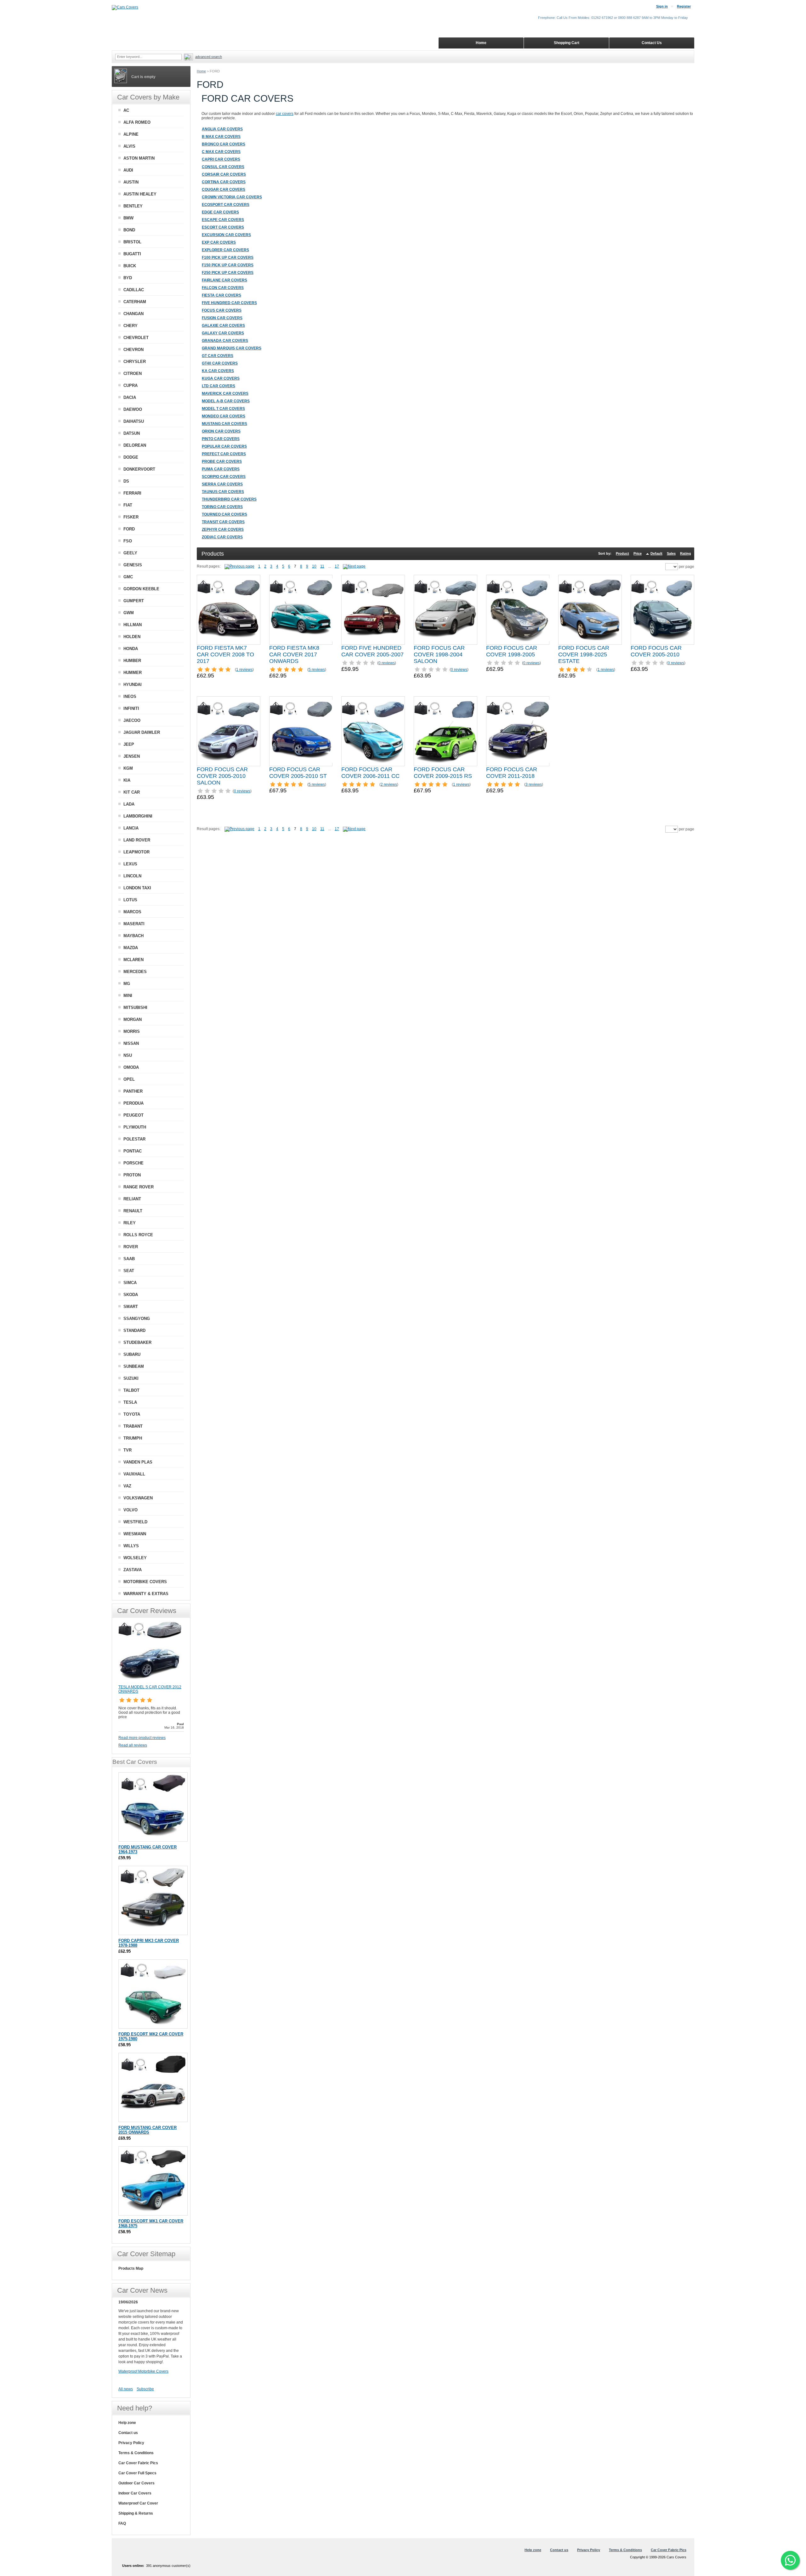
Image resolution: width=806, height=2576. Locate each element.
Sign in (662, 6)
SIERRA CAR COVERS (222, 484)
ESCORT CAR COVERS (223, 227)
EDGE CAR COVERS (220, 212)
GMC (128, 577)
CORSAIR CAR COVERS (224, 174)
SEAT (129, 1271)
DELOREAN (135, 445)
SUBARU (132, 1354)
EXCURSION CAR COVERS (226, 235)
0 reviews (387, 663)
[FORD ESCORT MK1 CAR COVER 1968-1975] (153, 2181)
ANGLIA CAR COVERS (222, 129)
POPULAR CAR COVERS (224, 446)
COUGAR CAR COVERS (224, 190)
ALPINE (131, 134)
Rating (686, 553)
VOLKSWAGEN (138, 1498)
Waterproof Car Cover (138, 2503)
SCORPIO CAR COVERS (224, 477)
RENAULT (133, 1211)
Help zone (127, 2423)
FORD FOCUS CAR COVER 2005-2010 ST (298, 773)
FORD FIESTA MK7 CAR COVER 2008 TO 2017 (225, 654)
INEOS (130, 696)
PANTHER (133, 1091)
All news (126, 2389)
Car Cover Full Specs (137, 2473)
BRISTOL (132, 242)
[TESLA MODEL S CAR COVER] (150, 1682)
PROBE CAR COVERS (222, 461)
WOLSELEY (135, 1558)
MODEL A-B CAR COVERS (226, 401)
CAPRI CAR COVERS (221, 159)
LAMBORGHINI (138, 816)
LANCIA (131, 828)
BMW (128, 218)
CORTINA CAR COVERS (224, 182)
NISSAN (131, 1043)
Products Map (131, 2268)
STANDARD (134, 1330)
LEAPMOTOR (136, 852)
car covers (285, 114)
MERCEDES (135, 972)
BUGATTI (132, 254)
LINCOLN (132, 876)
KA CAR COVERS (218, 371)
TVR (128, 1450)
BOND (129, 230)
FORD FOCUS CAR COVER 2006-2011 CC (370, 773)
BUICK (130, 266)
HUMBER (132, 661)
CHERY (131, 326)
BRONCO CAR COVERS (224, 144)
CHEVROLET (136, 338)
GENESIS (133, 565)
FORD (129, 529)
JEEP (129, 744)
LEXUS (130, 864)
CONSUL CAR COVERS (223, 167)
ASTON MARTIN (139, 158)
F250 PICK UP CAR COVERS (228, 273)
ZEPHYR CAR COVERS (223, 529)
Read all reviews (133, 1745)
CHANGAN (133, 314)
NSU (128, 1055)
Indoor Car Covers (135, 2493)
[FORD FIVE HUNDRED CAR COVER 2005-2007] (373, 610)
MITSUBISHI (135, 1008)
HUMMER (133, 673)
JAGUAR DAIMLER (142, 732)
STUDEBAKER (137, 1342)
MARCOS (132, 912)
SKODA (131, 1295)
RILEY (130, 1223)
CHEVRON (133, 350)
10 (314, 566)
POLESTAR (134, 1139)
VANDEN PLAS (138, 1462)
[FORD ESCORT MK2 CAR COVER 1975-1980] (153, 1994)
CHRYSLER (135, 362)
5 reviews (317, 670)
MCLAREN (133, 960)
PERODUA (133, 1103)
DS (126, 481)
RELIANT (132, 1199)
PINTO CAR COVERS (221, 439)
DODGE (131, 457)
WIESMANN (135, 1534)
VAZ (127, 1486)
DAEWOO (133, 409)
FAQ (122, 2523)
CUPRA (131, 385)
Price (638, 553)
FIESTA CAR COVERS (221, 295)
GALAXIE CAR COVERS (223, 326)
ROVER (131, 1247)
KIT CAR (132, 792)
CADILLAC (134, 290)
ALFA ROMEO (137, 122)
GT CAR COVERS (218, 356)
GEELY (130, 553)
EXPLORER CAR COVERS (225, 250)
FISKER (131, 517)
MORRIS (132, 1031)
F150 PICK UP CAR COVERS (228, 265)
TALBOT (131, 1390)
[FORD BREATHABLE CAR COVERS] (354, 566)
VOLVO (131, 1510)
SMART (131, 1307)
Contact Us (652, 43)
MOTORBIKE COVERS (145, 1582)
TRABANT (133, 1426)
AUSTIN (131, 182)
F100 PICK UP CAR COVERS (228, 258)
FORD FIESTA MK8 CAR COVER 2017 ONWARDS (294, 654)
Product (622, 553)
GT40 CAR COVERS (220, 363)
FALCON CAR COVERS (223, 288)
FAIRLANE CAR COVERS (224, 280)
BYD (128, 278)
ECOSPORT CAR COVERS (226, 205)
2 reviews (389, 784)
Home (201, 71)
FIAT (128, 505)
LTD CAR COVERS (219, 386)
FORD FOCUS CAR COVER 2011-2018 (512, 773)
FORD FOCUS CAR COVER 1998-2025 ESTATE (584, 654)
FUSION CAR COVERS (222, 318)
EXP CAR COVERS (219, 242)
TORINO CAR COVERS (222, 507)
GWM (129, 613)
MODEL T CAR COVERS (223, 409)
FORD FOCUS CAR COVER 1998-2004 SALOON (439, 654)
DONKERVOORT (139, 469)
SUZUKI (131, 1378)
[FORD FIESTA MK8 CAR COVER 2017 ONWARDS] (301, 610)
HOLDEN (132, 637)
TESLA (130, 1402)
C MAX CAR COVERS (221, 152)
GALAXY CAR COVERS (223, 333)
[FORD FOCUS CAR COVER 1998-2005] (518, 610)
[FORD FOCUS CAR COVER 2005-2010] (662, 610)
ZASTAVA (133, 1570)
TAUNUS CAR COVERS (223, 492)
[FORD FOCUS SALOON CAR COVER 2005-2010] (229, 731)
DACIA (130, 397)
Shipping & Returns (136, 2513)
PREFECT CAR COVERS (224, 454)
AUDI (128, 170)
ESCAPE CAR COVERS (223, 220)
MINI (128, 996)
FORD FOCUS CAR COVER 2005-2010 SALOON (222, 776)
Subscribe (145, 2389)
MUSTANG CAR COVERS (224, 424)
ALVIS (129, 146)
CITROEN (133, 374)
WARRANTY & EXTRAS (146, 1594)
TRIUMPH (133, 1438)
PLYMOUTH (135, 1127)
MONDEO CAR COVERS (224, 416)
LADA (129, 804)
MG (127, 984)
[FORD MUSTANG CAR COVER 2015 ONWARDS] (153, 2087)
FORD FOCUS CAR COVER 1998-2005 (512, 651)
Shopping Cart (567, 43)
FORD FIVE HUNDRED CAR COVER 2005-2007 (372, 651)
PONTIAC (133, 1151)
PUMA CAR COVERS (221, 469)
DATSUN (132, 433)
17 (337, 566)
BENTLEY (133, 206)
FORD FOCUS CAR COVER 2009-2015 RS (443, 773)
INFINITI (131, 708)
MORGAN (133, 1019)
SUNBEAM (134, 1366)
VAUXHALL (134, 1474)
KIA (127, 780)
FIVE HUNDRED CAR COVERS (229, 303)
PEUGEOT (133, 1115)
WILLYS (131, 1546)
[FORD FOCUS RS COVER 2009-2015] (446, 731)
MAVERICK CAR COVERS (225, 393)
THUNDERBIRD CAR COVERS (229, 499)
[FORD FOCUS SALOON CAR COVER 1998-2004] (446, 610)
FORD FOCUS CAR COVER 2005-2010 (656, 651)
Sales (671, 553)
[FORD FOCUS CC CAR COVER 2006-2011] (373, 731)
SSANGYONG (137, 1319)
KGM (128, 768)
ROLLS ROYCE (138, 1235)
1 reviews (244, 670)
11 (322, 566)
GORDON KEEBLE (141, 589)
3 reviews (534, 784)
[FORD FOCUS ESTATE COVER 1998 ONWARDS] (590, 610)
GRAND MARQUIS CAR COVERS (232, 348)
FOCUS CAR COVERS (222, 310)
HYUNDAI (133, 685)
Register (684, 6)
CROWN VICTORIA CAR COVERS (232, 197)
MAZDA (131, 948)
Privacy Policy (131, 2443)
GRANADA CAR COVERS (225, 341)
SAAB (129, 1259)
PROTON (132, 1175)
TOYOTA (132, 1414)
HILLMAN (133, 625)
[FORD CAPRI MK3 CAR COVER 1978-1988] (153, 1900)
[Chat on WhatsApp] (790, 2560)
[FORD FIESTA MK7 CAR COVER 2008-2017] (229, 610)
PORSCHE (133, 1163)
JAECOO (132, 720)
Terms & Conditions (136, 2453)
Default (656, 553)
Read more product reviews (142, 1738)
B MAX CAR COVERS (221, 137)
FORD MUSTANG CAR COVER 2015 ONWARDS (148, 2130)
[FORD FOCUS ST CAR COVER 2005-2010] (301, 731)
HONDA (131, 649)
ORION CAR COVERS (221, 431)
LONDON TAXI (137, 888)
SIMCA (130, 1283)
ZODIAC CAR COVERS (222, 537)
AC (126, 110)
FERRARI (132, 493)
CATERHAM (135, 302)
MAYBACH (133, 936)
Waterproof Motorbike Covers (143, 2371)
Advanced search (209, 57)
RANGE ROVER (139, 1187)
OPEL (129, 1079)
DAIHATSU (134, 421)
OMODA (131, 1067)
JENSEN (132, 756)
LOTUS (130, 900)
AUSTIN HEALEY (140, 194)
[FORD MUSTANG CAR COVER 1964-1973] (153, 1807)
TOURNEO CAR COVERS (224, 514)
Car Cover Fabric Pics (138, 2463)
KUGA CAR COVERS (221, 378)
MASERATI (134, 924)
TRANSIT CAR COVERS (223, 522)
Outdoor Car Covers (136, 2483)
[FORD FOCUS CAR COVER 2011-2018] (518, 731)
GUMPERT (134, 601)
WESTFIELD (135, 1522)
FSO (128, 541)
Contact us (128, 2433)
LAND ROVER (137, 840)
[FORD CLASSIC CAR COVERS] (241, 566)
